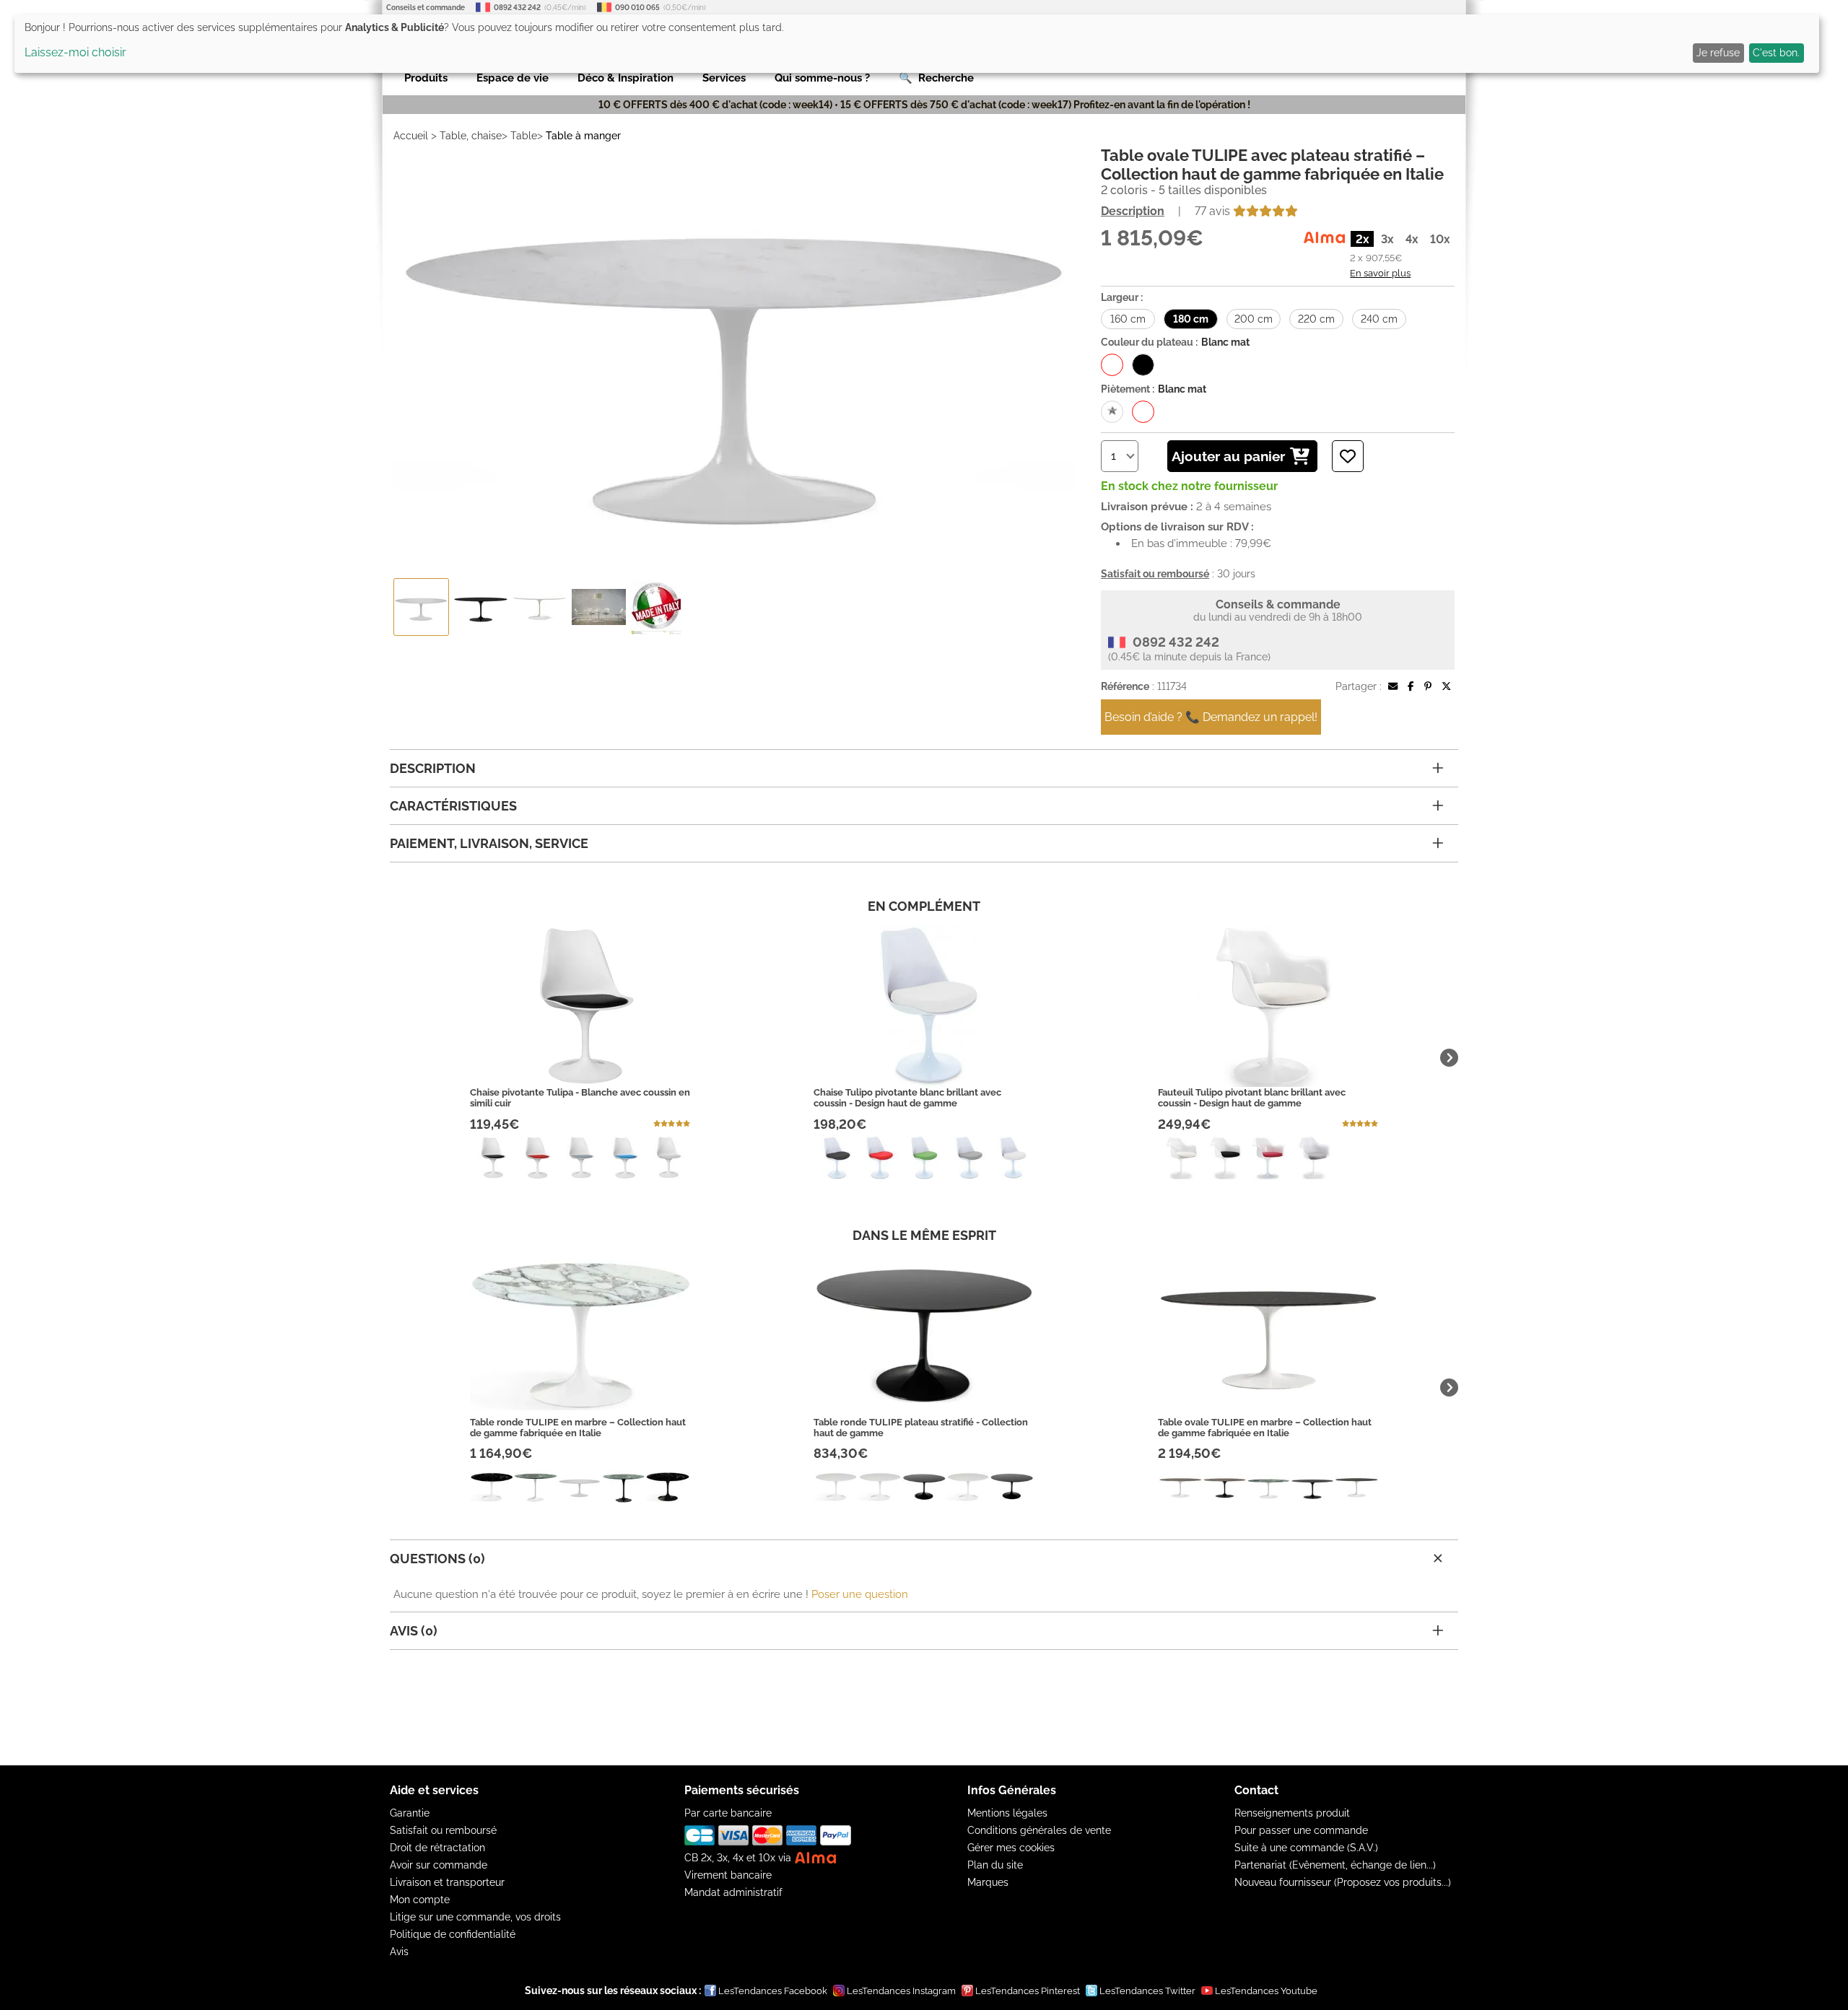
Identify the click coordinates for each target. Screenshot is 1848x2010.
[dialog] (917, 44)
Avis (399, 1952)
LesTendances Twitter (1147, 1991)
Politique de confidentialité (453, 1934)
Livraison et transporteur (447, 1882)
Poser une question (860, 1594)
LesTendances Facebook (773, 1991)
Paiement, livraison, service (489, 843)
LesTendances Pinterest (1028, 1991)
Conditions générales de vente (1039, 1830)
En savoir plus (1380, 273)
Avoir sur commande (439, 1865)
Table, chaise (471, 136)
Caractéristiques (453, 806)
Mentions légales (1007, 1813)
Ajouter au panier (1228, 456)
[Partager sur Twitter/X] (1446, 686)
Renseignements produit (1292, 1813)
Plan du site (995, 1865)
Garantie (410, 1813)
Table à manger (583, 136)
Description (1133, 211)
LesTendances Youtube (1266, 1991)
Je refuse (1718, 53)
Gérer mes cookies (1011, 1848)
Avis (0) (414, 1631)
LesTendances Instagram (901, 1991)
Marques (988, 1882)
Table (524, 136)
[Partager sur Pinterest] (1428, 686)
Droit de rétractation (437, 1848)
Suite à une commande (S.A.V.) (1306, 1848)
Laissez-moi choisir (75, 52)
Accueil (411, 136)
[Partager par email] (1393, 686)
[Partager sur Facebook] (1411, 686)
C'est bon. (1776, 53)
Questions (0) (437, 1559)
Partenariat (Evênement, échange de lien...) (1335, 1865)
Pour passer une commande (1301, 1830)
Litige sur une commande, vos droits (475, 1917)
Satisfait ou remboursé (443, 1830)
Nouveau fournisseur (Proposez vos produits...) (1343, 1882)
